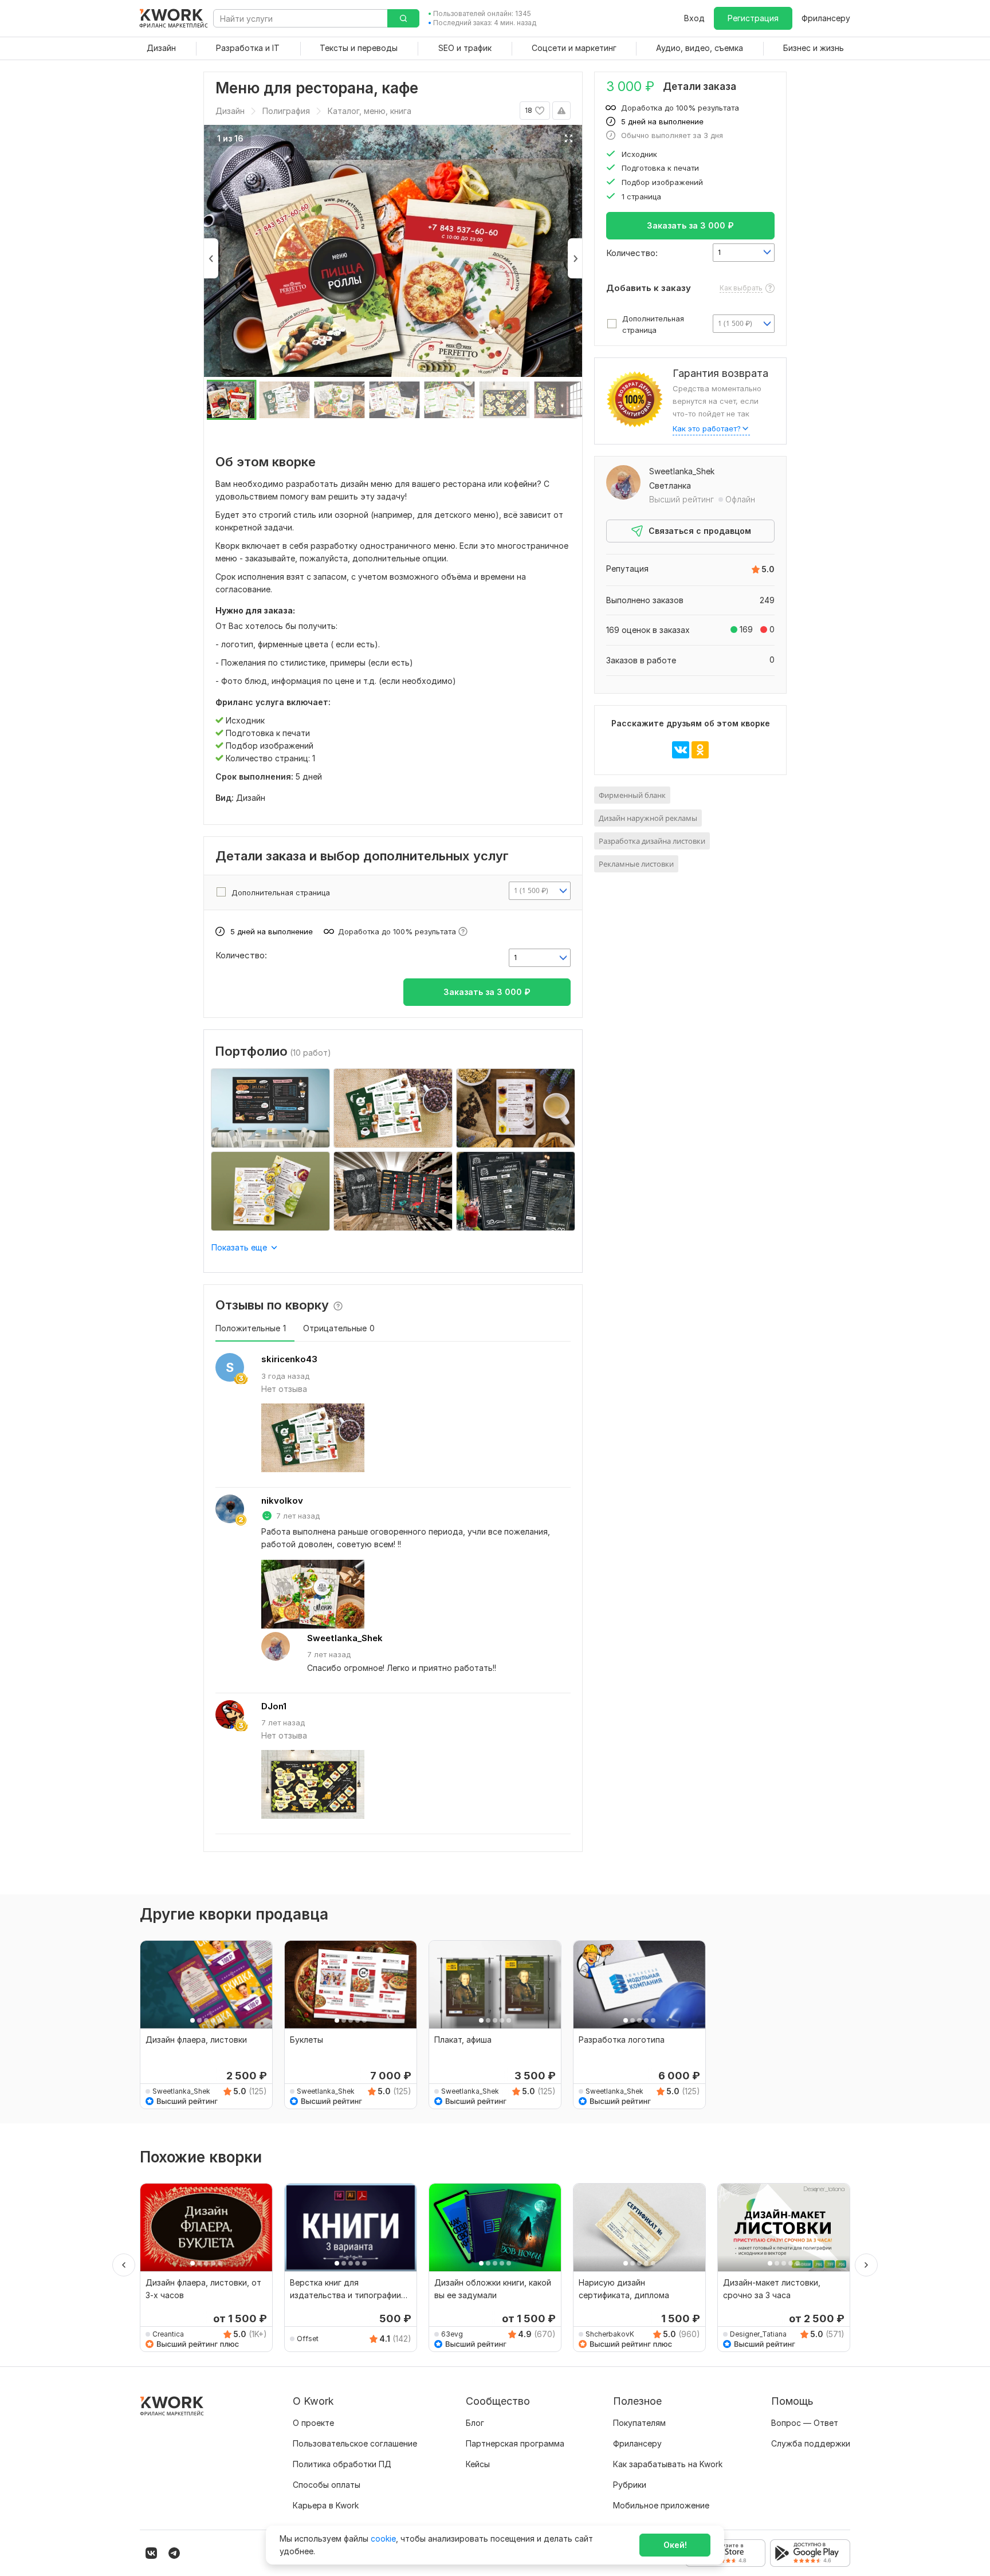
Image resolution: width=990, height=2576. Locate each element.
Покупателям (639, 2423)
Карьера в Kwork (326, 2505)
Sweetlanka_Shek (345, 1638)
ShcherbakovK (610, 2334)
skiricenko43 (289, 1359)
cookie (383, 2538)
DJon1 (274, 1706)
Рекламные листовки (636, 864)
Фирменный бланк (632, 795)
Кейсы (478, 2464)
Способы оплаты (327, 2485)
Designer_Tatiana (758, 2334)
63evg (452, 2334)
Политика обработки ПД (342, 2464)
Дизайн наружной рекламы (648, 818)
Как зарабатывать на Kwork (668, 2464)
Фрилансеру (826, 18)
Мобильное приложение (661, 2505)
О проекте (313, 2423)
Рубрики (630, 2485)
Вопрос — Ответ (805, 2423)
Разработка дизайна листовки (652, 841)
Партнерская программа (515, 2443)
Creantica (168, 2334)
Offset (308, 2339)
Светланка (670, 485)
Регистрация (753, 18)
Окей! (675, 2545)
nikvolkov (282, 1501)
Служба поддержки (811, 2443)
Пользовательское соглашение (355, 2443)
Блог (475, 2423)
